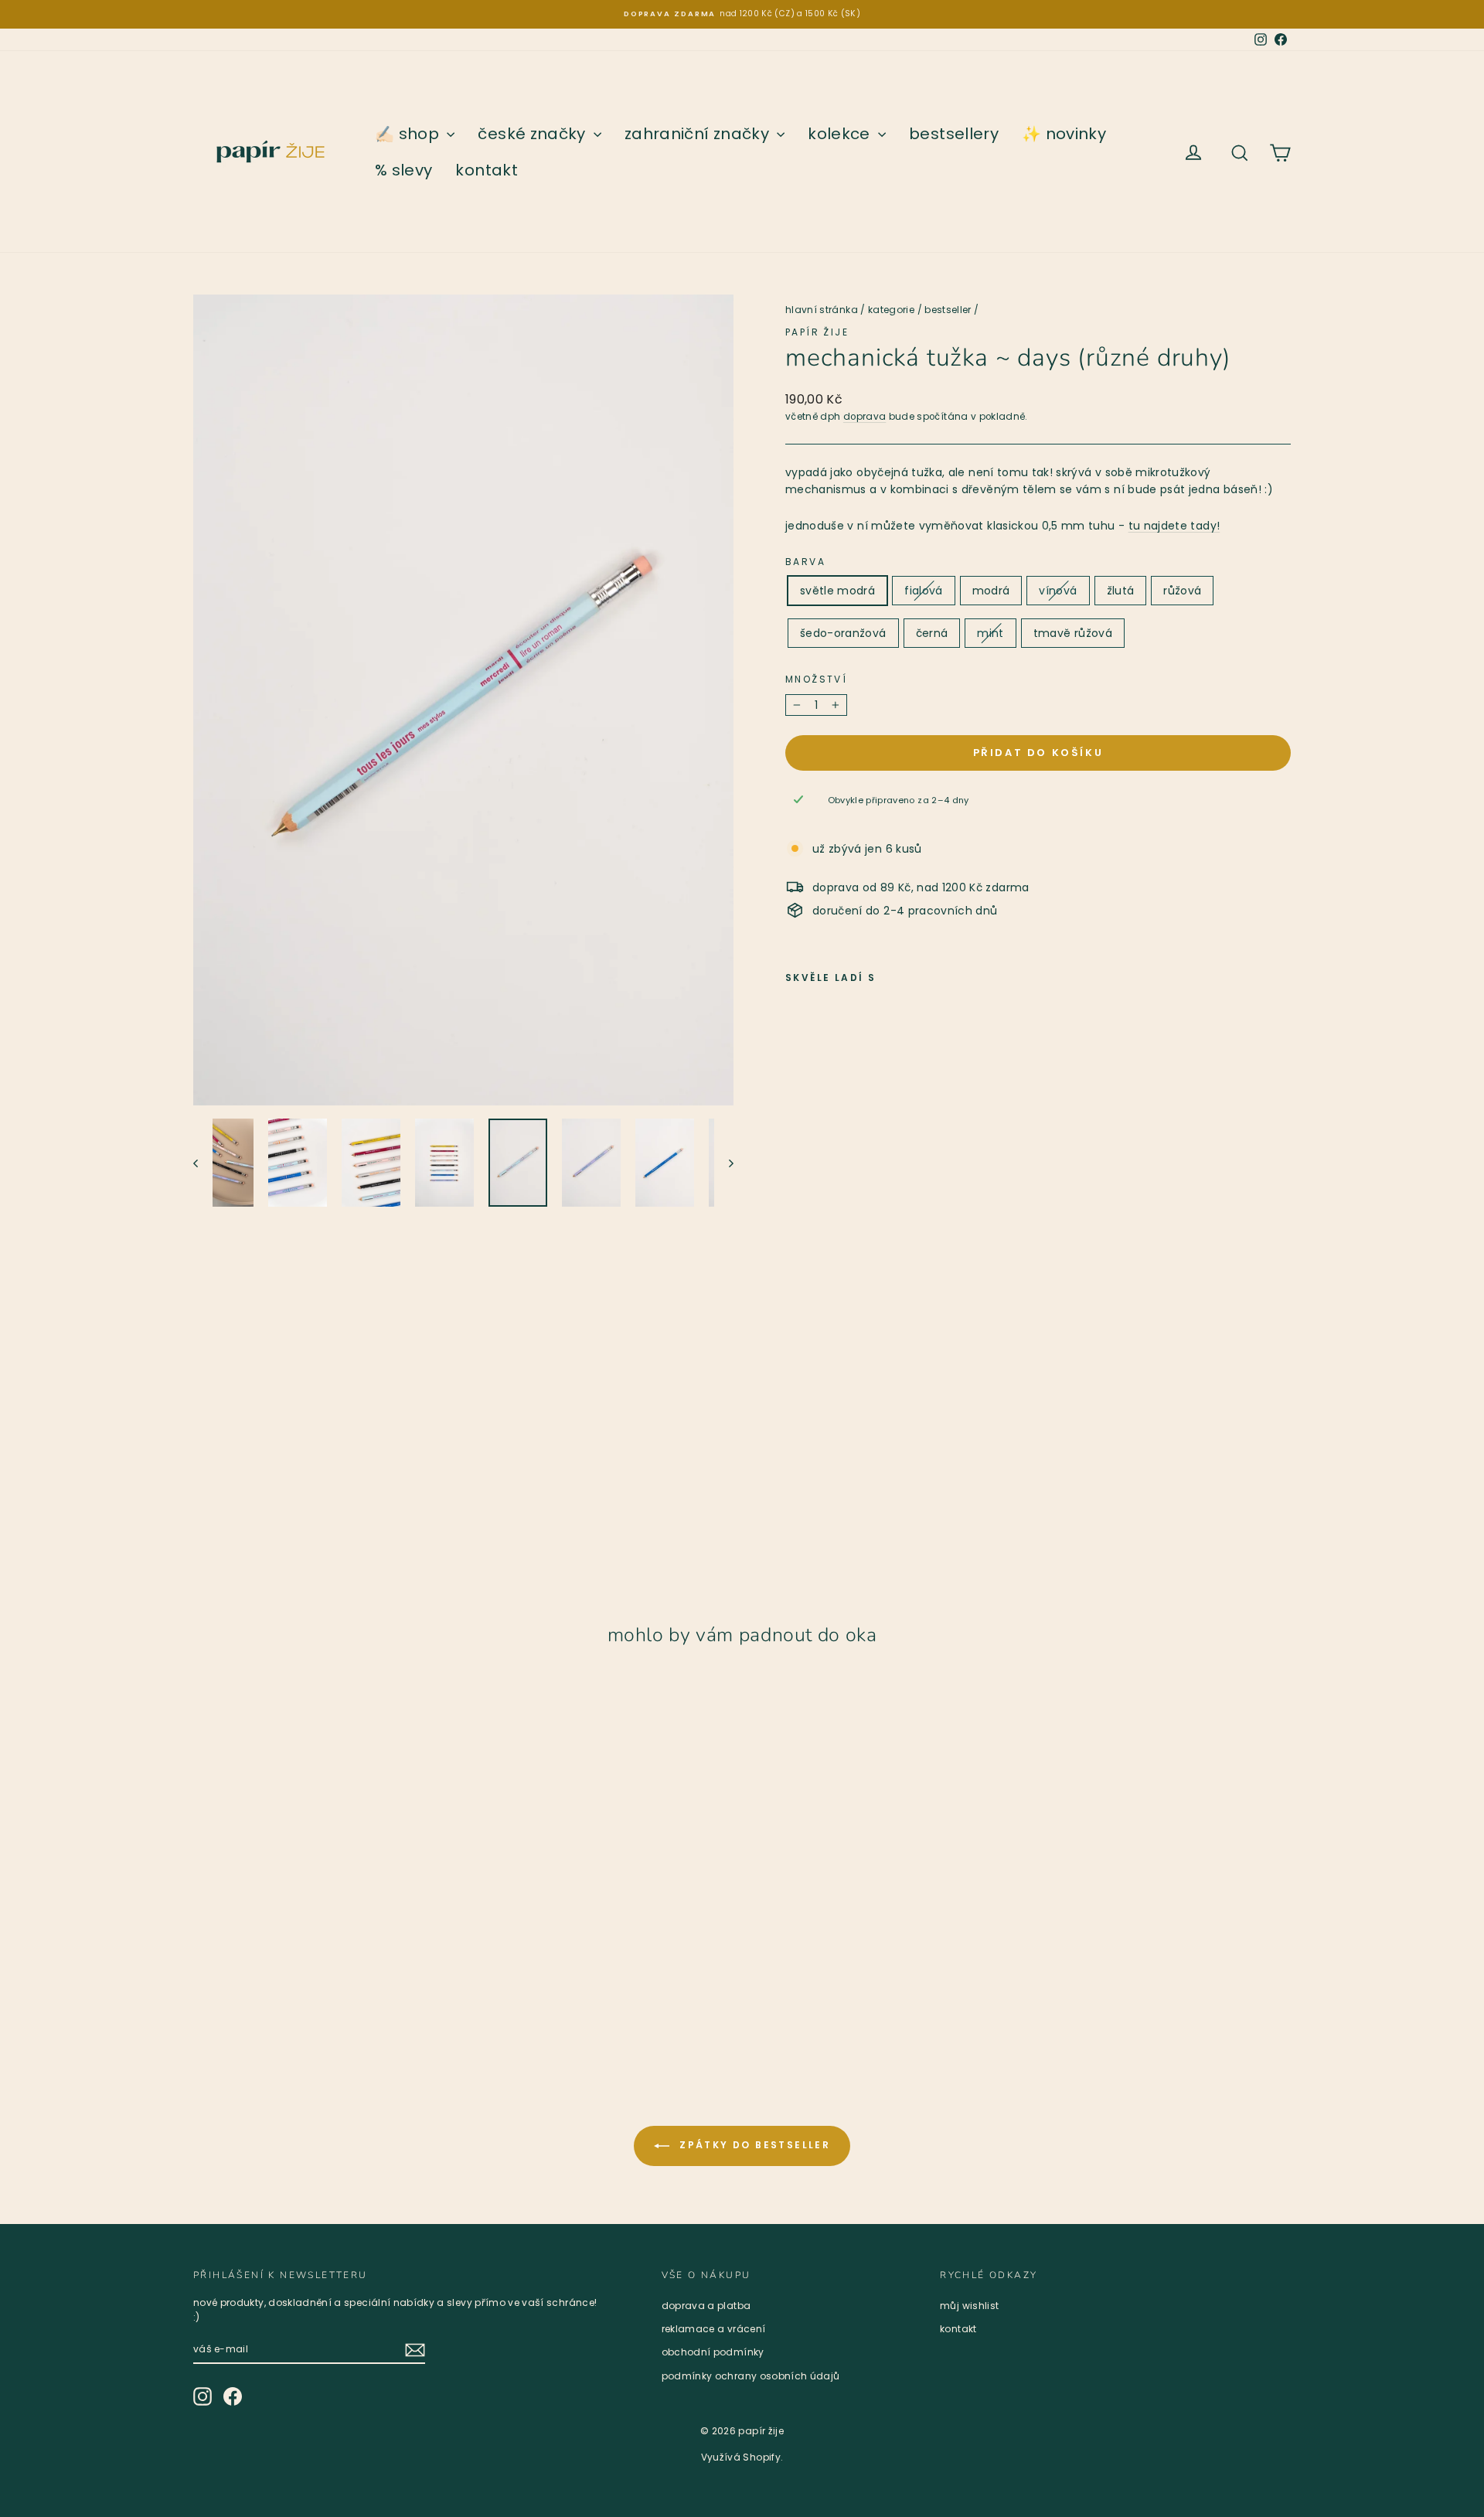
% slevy (403, 170)
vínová (1058, 591)
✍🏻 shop (409, 134)
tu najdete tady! (1174, 526)
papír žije (817, 332)
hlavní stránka (822, 310)
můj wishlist (969, 2306)
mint (990, 633)
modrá (991, 591)
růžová (1182, 591)
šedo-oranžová (843, 633)
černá (932, 633)
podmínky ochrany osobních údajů (751, 2376)
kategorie (891, 310)
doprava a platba (706, 2306)
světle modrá (837, 591)
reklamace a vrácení (714, 2329)
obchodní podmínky (713, 2352)
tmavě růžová (1073, 633)
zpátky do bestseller (753, 2145)
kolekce (841, 134)
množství (816, 679)
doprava (865, 417)
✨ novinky (1064, 134)
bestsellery (954, 134)
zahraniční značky (699, 134)
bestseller (948, 310)
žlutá (1121, 591)
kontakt (486, 170)
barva (805, 562)
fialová (923, 591)
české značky (534, 134)
